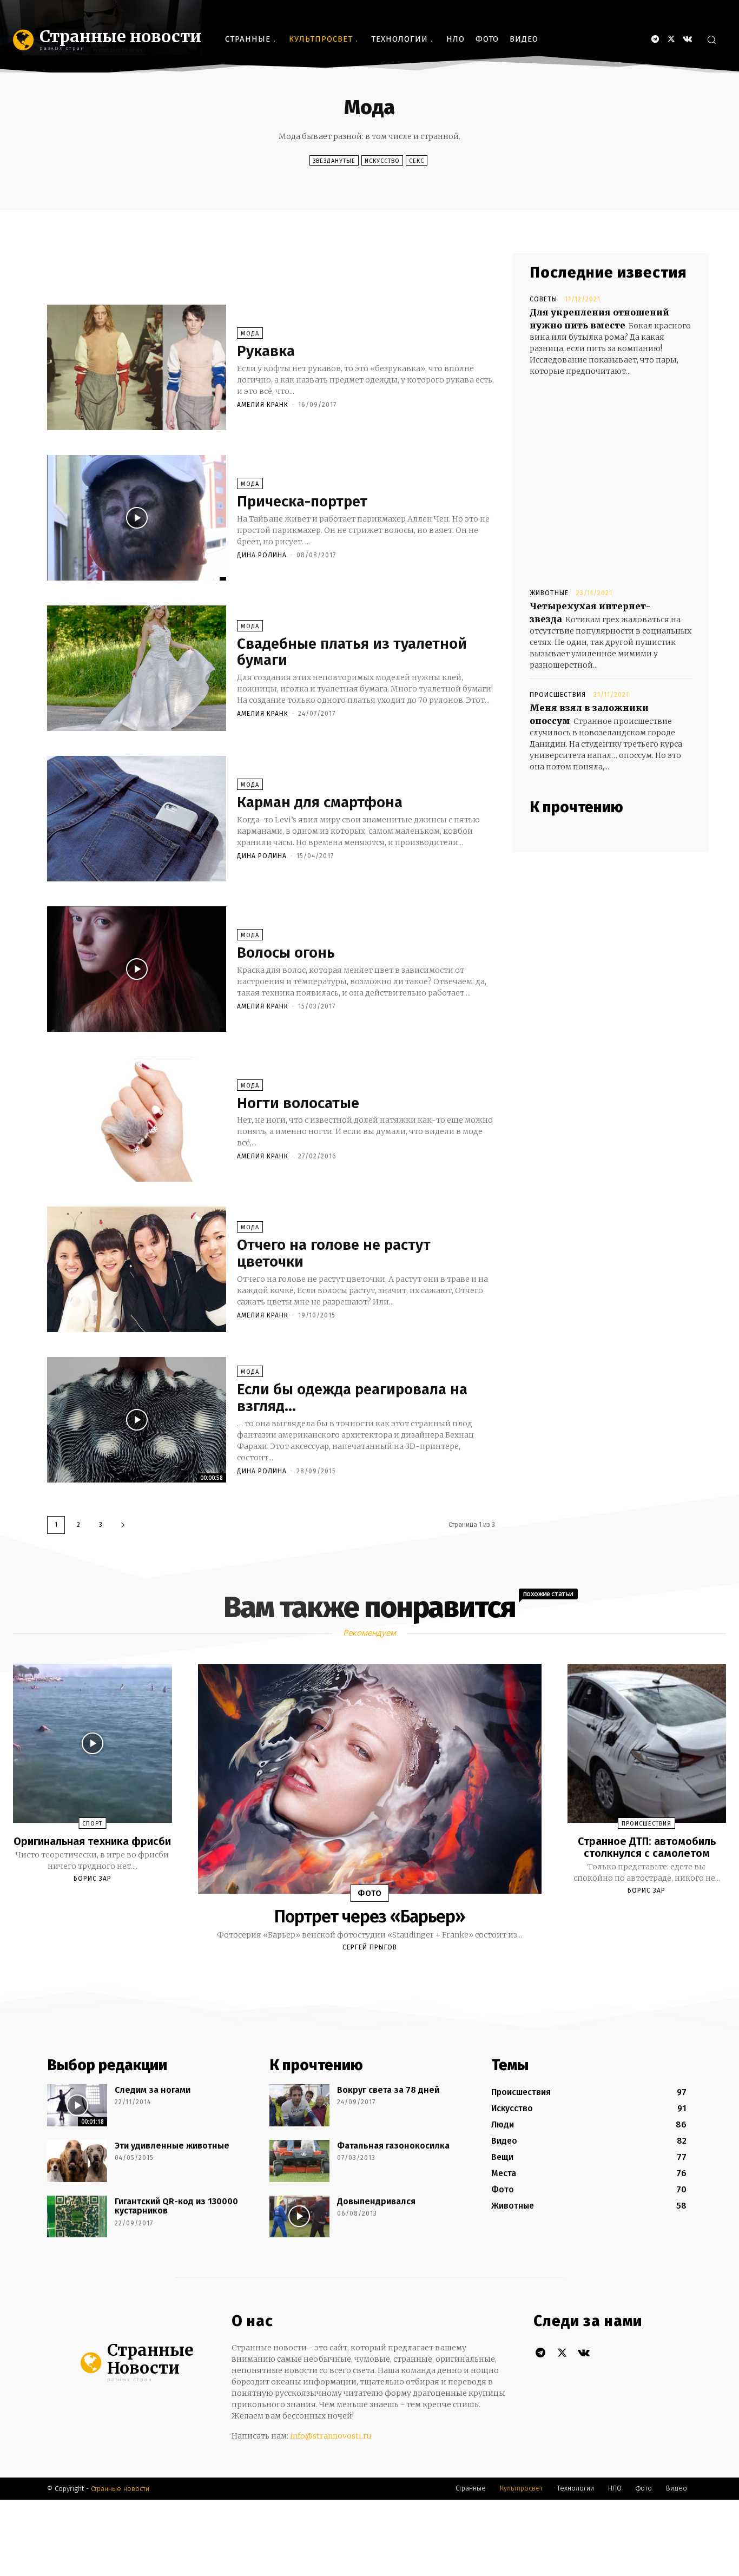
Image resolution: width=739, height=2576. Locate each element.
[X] (671, 39)
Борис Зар (93, 1879)
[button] (711, 39)
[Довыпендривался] (299, 2217)
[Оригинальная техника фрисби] (93, 1743)
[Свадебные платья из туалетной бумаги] (137, 668)
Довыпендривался (376, 2201)
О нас (252, 2321)
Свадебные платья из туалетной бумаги (352, 652)
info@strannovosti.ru (331, 2436)
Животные (549, 593)
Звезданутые (334, 161)
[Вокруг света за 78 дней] (299, 2105)
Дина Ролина (262, 555)
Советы (543, 299)
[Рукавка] (137, 367)
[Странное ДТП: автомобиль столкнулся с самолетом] (647, 1743)
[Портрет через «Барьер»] (370, 1779)
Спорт (92, 1824)
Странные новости (120, 2489)
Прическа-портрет (302, 501)
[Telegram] (655, 39)
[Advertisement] (244, 278)
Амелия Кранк (263, 405)
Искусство (382, 161)
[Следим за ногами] (77, 2105)
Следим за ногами (153, 2090)
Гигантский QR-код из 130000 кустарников (176, 2206)
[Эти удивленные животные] (77, 2161)
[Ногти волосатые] (137, 1119)
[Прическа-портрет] (137, 518)
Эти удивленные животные (172, 2146)
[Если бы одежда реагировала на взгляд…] (137, 1420)
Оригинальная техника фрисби (92, 1841)
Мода (250, 334)
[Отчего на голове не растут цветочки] (137, 1269)
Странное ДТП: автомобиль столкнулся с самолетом (647, 1847)
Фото (370, 1893)
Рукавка (266, 351)
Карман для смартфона (320, 802)
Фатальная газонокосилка (393, 2146)
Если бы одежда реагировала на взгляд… (352, 1398)
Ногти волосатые (298, 1103)
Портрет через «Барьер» (369, 1916)
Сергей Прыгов (370, 1947)
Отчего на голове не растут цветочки (334, 1253)
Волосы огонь (286, 953)
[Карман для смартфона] (137, 819)
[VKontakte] (687, 39)
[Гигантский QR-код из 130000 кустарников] (77, 2217)
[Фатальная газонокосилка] (299, 2161)
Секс (417, 161)
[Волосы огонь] (137, 969)
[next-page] (123, 1525)
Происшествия (558, 695)
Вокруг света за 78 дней (388, 2090)
